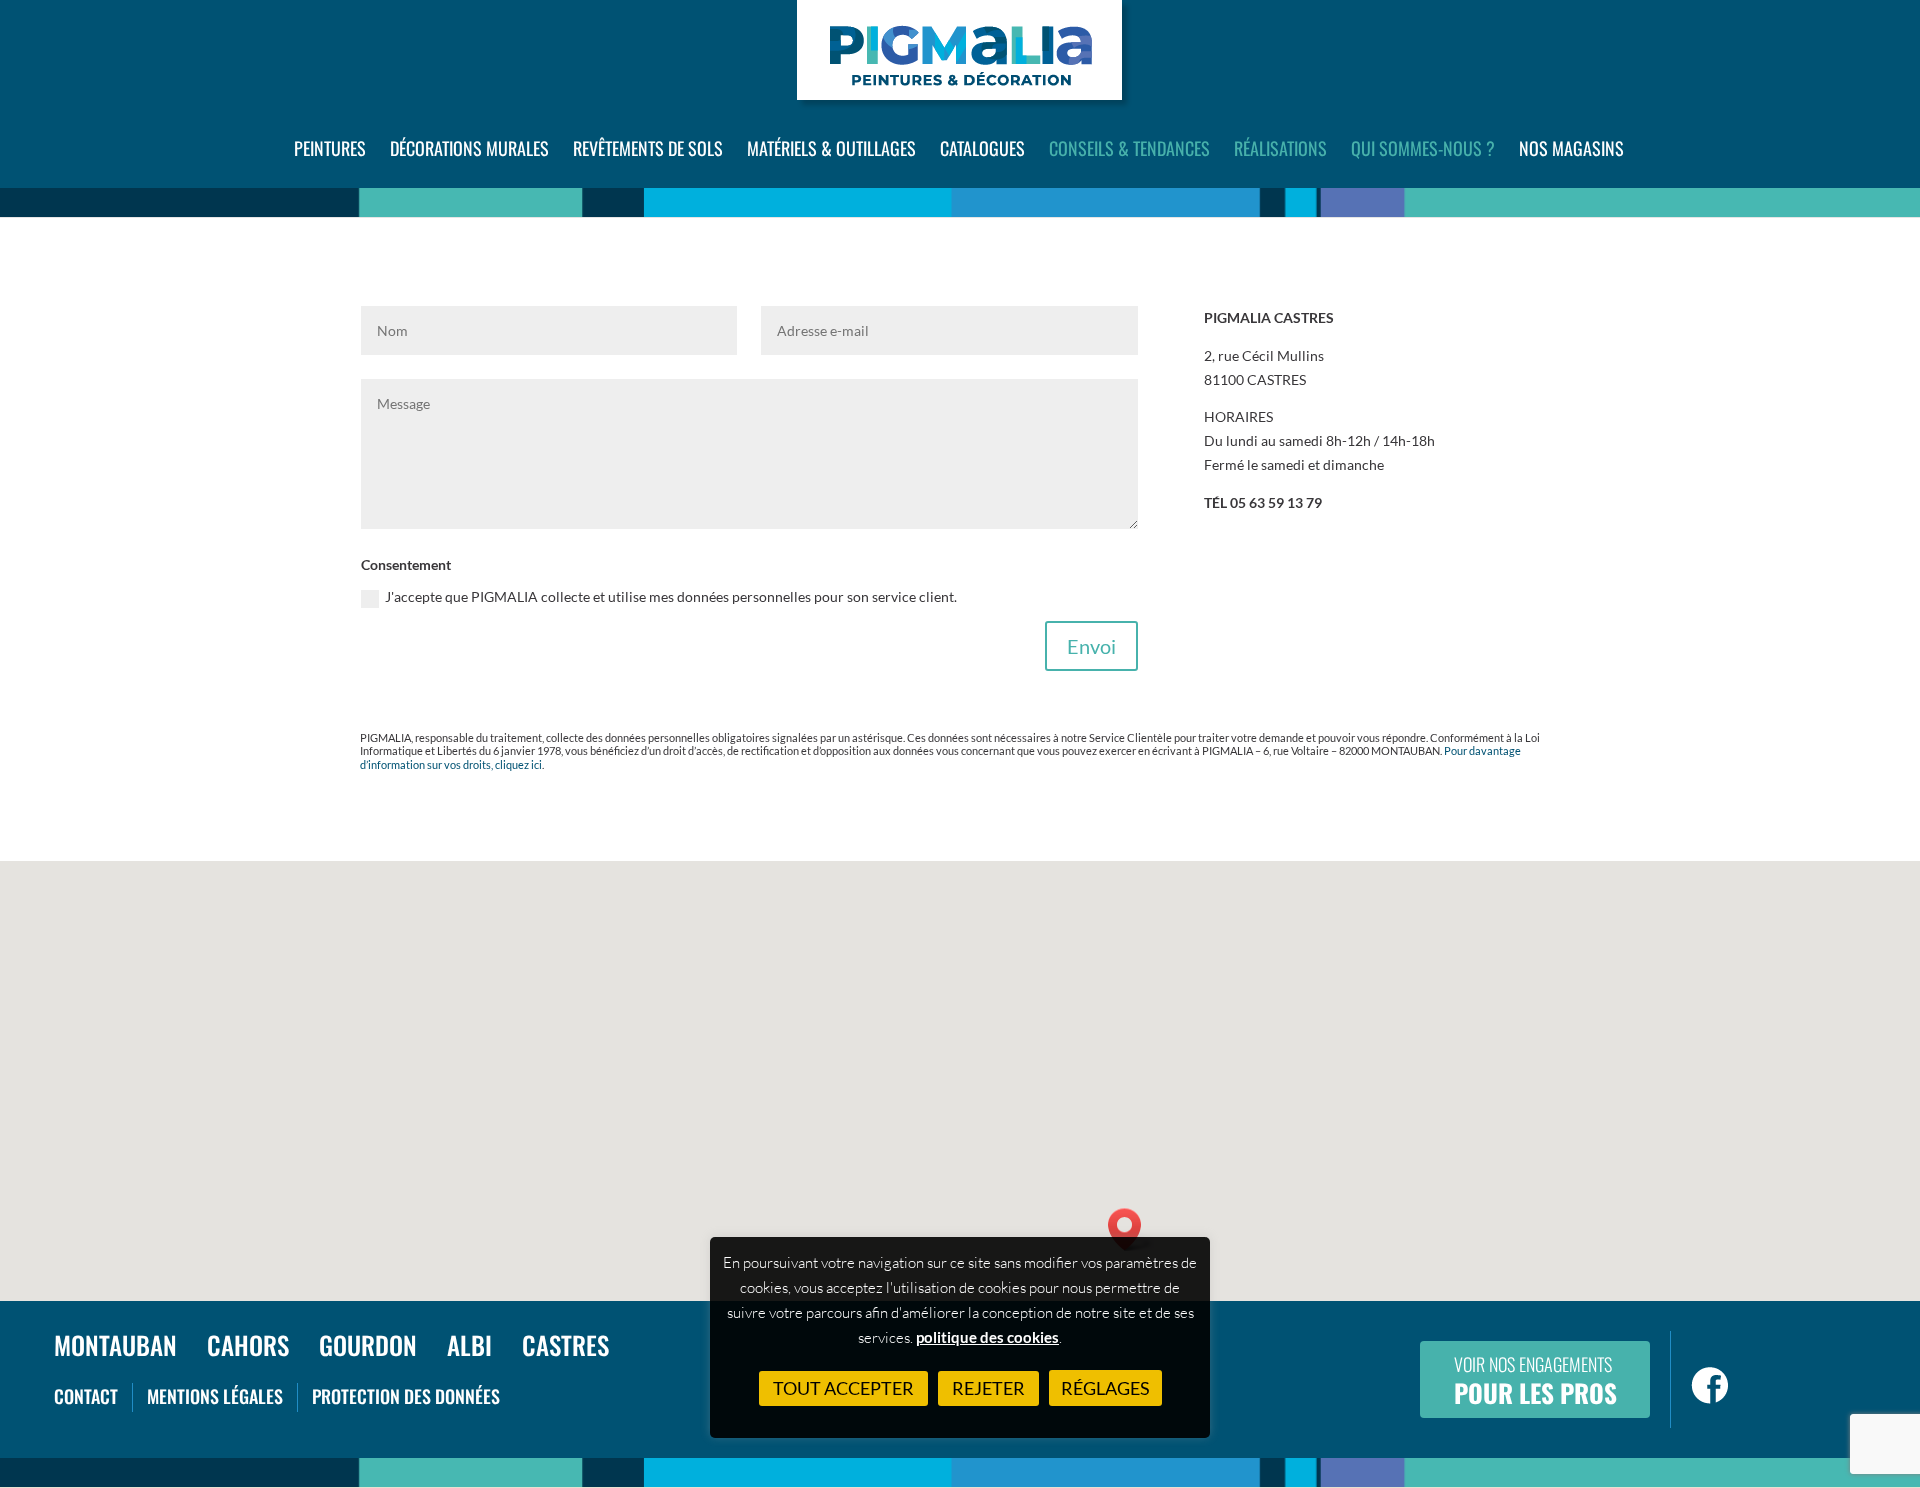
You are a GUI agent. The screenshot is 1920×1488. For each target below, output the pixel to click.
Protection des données (406, 1396)
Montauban (115, 1344)
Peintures (330, 148)
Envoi (1091, 646)
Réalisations (1280, 148)
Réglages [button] (1105, 1388)
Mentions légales (215, 1396)
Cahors (248, 1344)
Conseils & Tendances (1129, 148)
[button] (1131, 1229)
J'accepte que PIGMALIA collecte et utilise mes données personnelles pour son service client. (671, 596)
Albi (469, 1344)
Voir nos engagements (1535, 1381)
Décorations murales (469, 148)
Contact (86, 1396)
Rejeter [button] (988, 1388)
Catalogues (982, 148)
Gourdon (368, 1344)
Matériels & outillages (831, 148)
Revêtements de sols (648, 148)
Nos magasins (1571, 148)
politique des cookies (987, 1337)
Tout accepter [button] (843, 1388)
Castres (565, 1344)
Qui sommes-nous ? (1423, 148)
